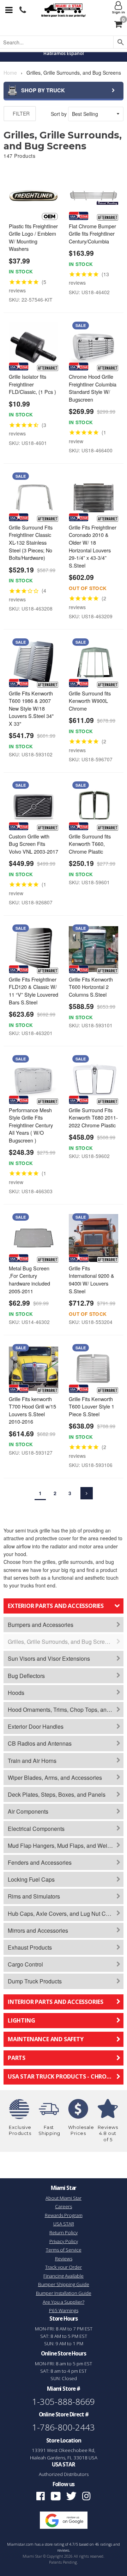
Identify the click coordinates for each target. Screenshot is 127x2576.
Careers (64, 2206)
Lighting (21, 2020)
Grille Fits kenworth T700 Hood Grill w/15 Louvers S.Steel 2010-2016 (32, 1410)
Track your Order (64, 2267)
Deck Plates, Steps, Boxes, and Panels (57, 1794)
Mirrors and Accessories (38, 1930)
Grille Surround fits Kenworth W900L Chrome (90, 701)
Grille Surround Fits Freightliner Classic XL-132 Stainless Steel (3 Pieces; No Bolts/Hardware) (31, 542)
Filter (20, 113)
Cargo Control (25, 1964)
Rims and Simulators (34, 1896)
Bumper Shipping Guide (64, 2284)
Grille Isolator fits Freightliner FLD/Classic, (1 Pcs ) (32, 384)
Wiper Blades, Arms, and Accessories (55, 1778)
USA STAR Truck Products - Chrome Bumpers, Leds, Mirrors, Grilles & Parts (66, 2076)
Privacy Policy (64, 2241)
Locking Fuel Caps (31, 1879)
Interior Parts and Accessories (56, 2002)
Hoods (16, 1693)
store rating (55, 2544)
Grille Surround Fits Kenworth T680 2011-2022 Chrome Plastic (93, 1117)
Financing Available (64, 2276)
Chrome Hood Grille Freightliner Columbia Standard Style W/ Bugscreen (93, 388)
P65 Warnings (64, 2310)
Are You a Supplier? (64, 2302)
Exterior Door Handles (36, 1726)
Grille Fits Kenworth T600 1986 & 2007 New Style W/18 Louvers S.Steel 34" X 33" (31, 708)
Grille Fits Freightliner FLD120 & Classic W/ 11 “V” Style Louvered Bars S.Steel (34, 991)
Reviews (64, 2259)
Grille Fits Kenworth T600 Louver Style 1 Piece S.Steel (92, 1406)
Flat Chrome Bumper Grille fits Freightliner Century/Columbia (92, 234)
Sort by (59, 114)
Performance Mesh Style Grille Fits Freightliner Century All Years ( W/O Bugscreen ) (31, 1125)
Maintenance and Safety (46, 2039)
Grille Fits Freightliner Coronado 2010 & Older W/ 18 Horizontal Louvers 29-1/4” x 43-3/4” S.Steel (93, 546)
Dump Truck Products (35, 1981)
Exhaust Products (30, 1947)
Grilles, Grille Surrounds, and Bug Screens (61, 1642)
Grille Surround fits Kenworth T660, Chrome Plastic (90, 844)
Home (10, 73)
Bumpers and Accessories (41, 1625)
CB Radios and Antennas (40, 1743)
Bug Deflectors (26, 1676)
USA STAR (64, 2224)
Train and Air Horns (32, 1761)
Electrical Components (36, 1829)
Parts (17, 2058)
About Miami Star (64, 2198)
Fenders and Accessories (40, 1862)
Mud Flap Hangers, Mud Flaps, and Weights (63, 1846)
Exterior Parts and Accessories (56, 1606)
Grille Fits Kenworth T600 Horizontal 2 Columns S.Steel (91, 987)
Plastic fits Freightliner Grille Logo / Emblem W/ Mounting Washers (33, 237)
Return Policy (64, 2233)
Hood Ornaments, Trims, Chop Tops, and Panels (66, 1710)
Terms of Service (64, 2250)
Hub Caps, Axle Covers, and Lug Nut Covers (64, 1914)
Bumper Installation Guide (64, 2293)
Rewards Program (64, 2215)
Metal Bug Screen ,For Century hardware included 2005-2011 (29, 1280)
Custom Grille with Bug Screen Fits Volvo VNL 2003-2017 (34, 844)
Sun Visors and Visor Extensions (49, 1658)
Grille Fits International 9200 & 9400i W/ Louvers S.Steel (92, 1280)
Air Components (28, 1811)
